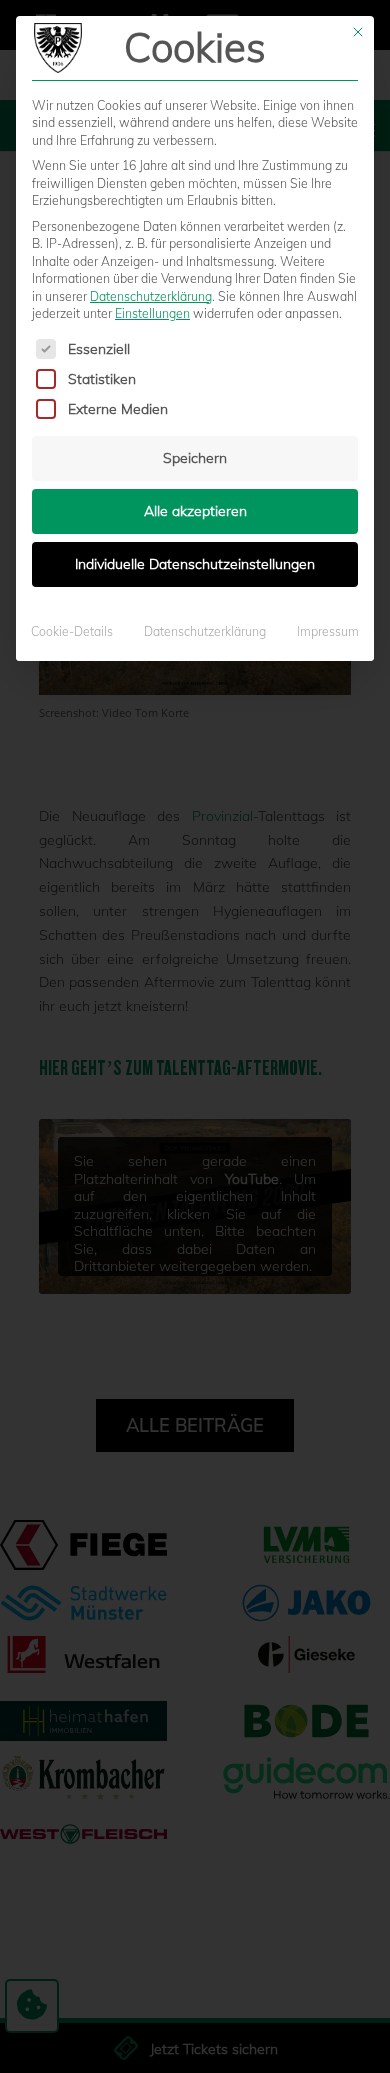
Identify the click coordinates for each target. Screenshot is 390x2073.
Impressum (328, 631)
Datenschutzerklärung (151, 296)
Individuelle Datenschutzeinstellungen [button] (195, 564)
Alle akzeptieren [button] (195, 511)
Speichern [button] (195, 458)
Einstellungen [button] (152, 313)
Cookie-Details (72, 631)
